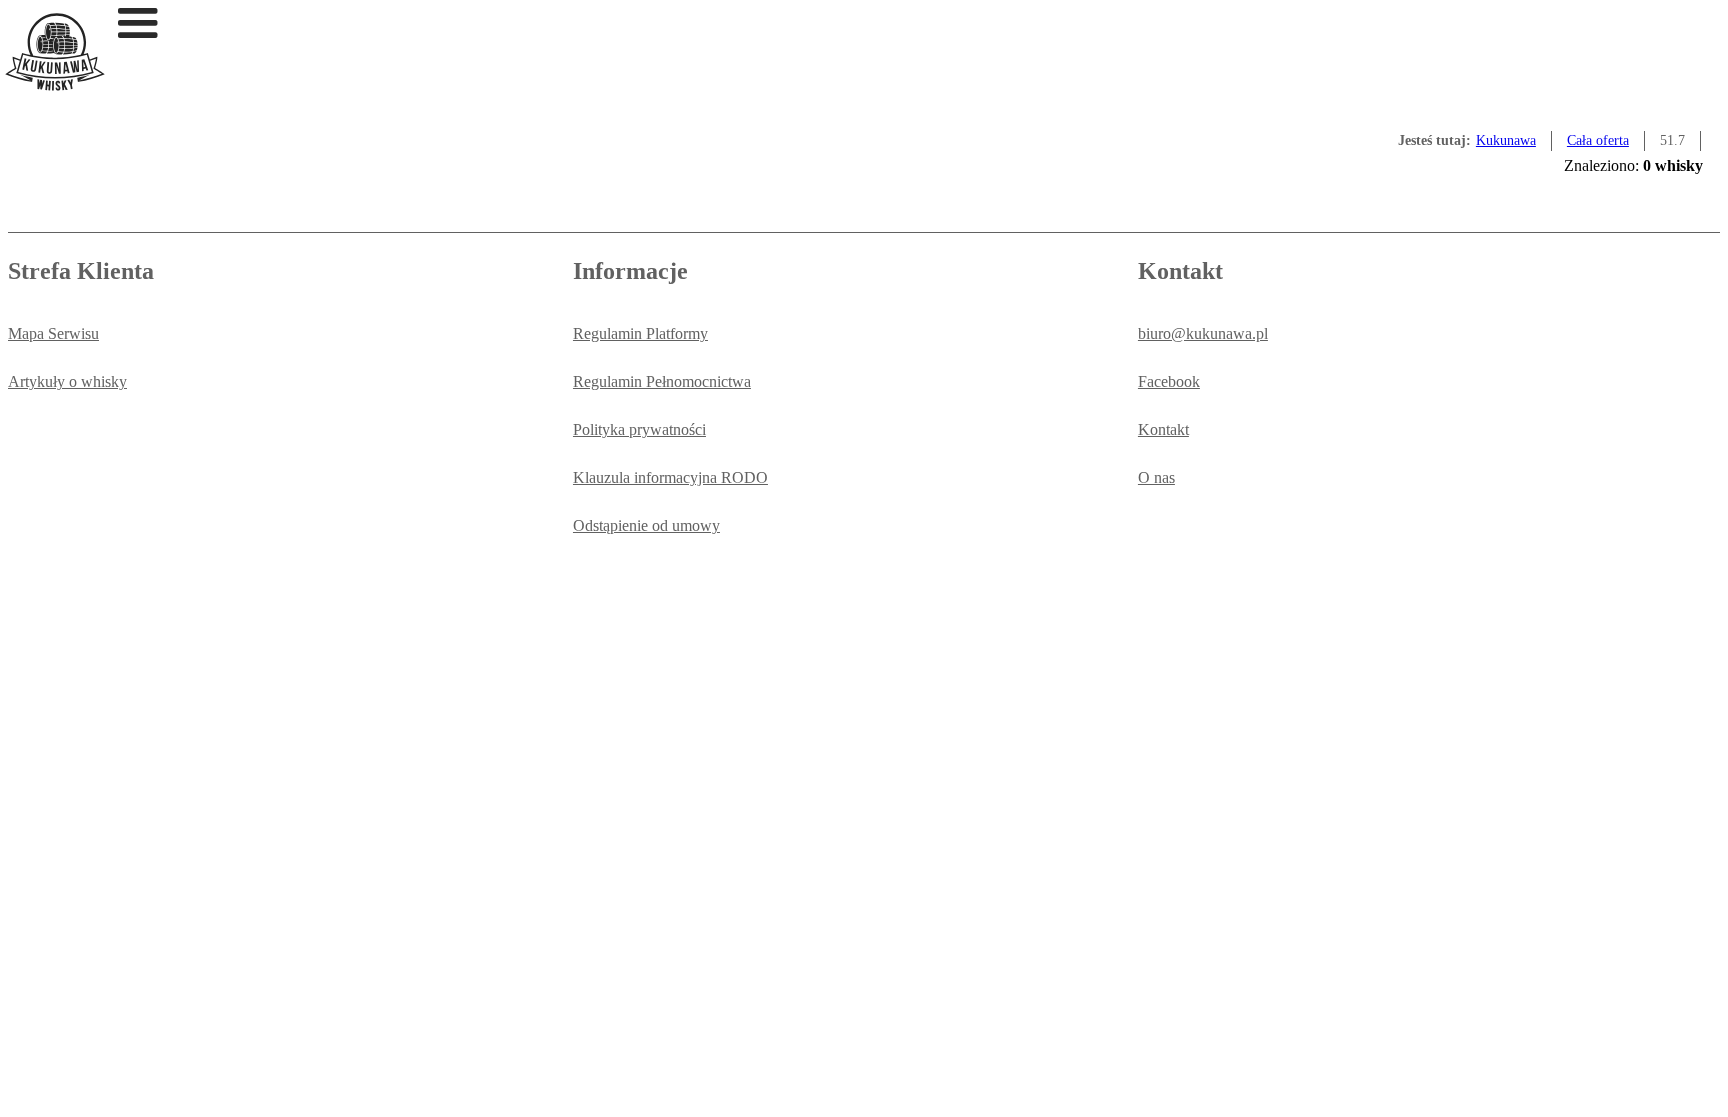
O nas (1156, 477)
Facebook (1169, 381)
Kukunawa (1506, 140)
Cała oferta (1598, 140)
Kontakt (1163, 429)
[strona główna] (55, 85)
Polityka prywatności (639, 429)
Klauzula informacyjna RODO (670, 477)
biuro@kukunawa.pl (1203, 333)
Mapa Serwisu (53, 333)
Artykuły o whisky (67, 381)
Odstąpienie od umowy (646, 525)
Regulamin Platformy (640, 333)
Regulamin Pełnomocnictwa (662, 381)
